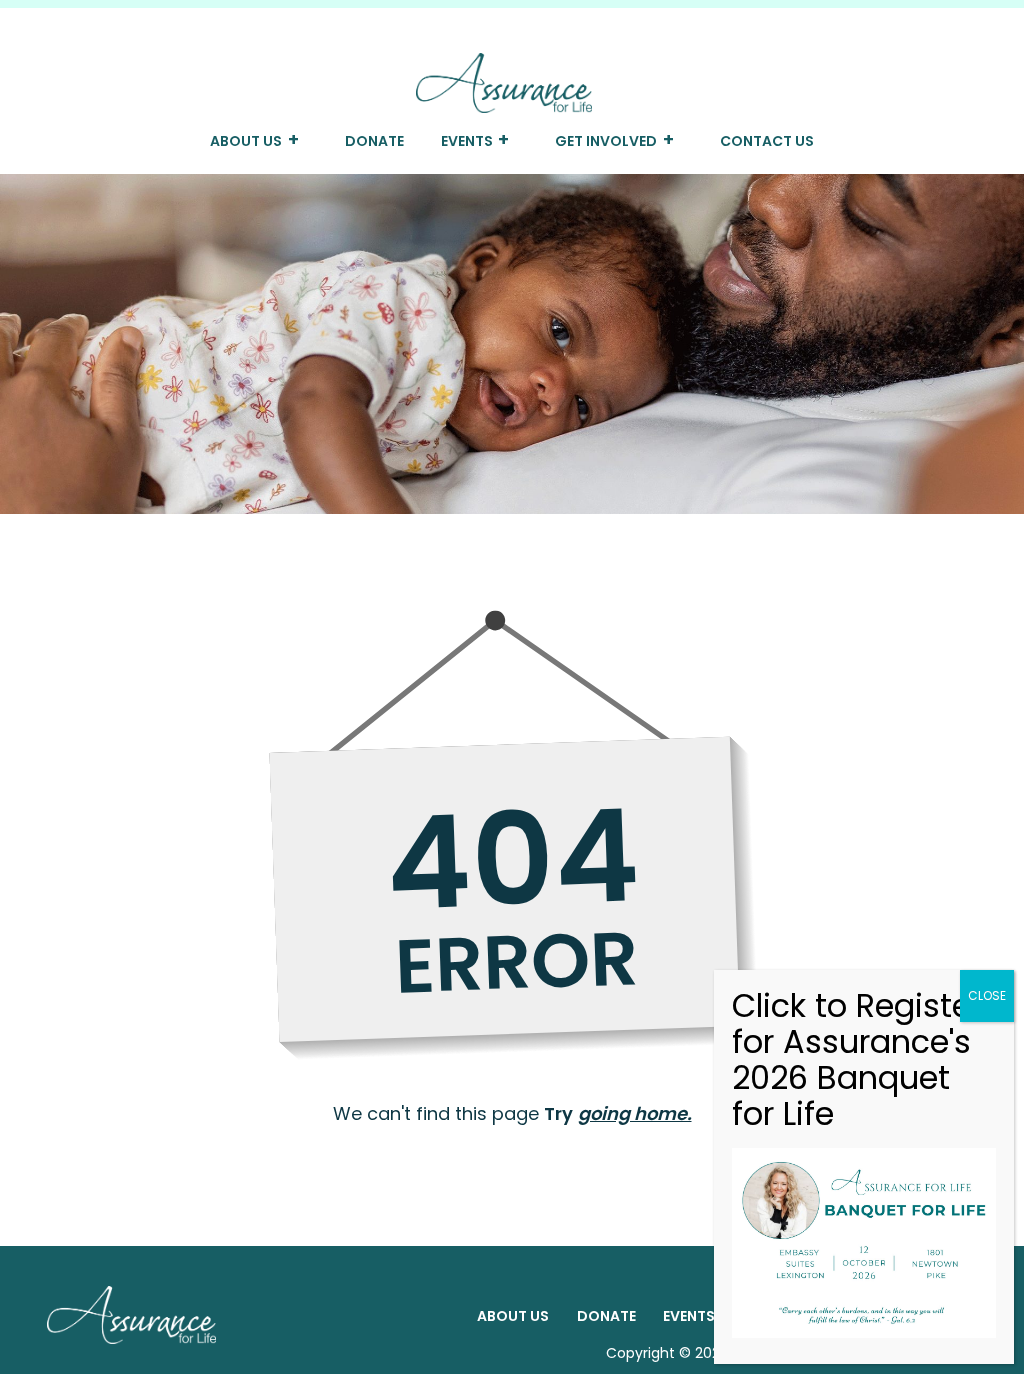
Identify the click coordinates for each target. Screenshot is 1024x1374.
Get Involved (606, 141)
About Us (246, 141)
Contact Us (767, 141)
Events (467, 141)
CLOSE (987, 995)
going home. (635, 1113)
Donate (374, 141)
